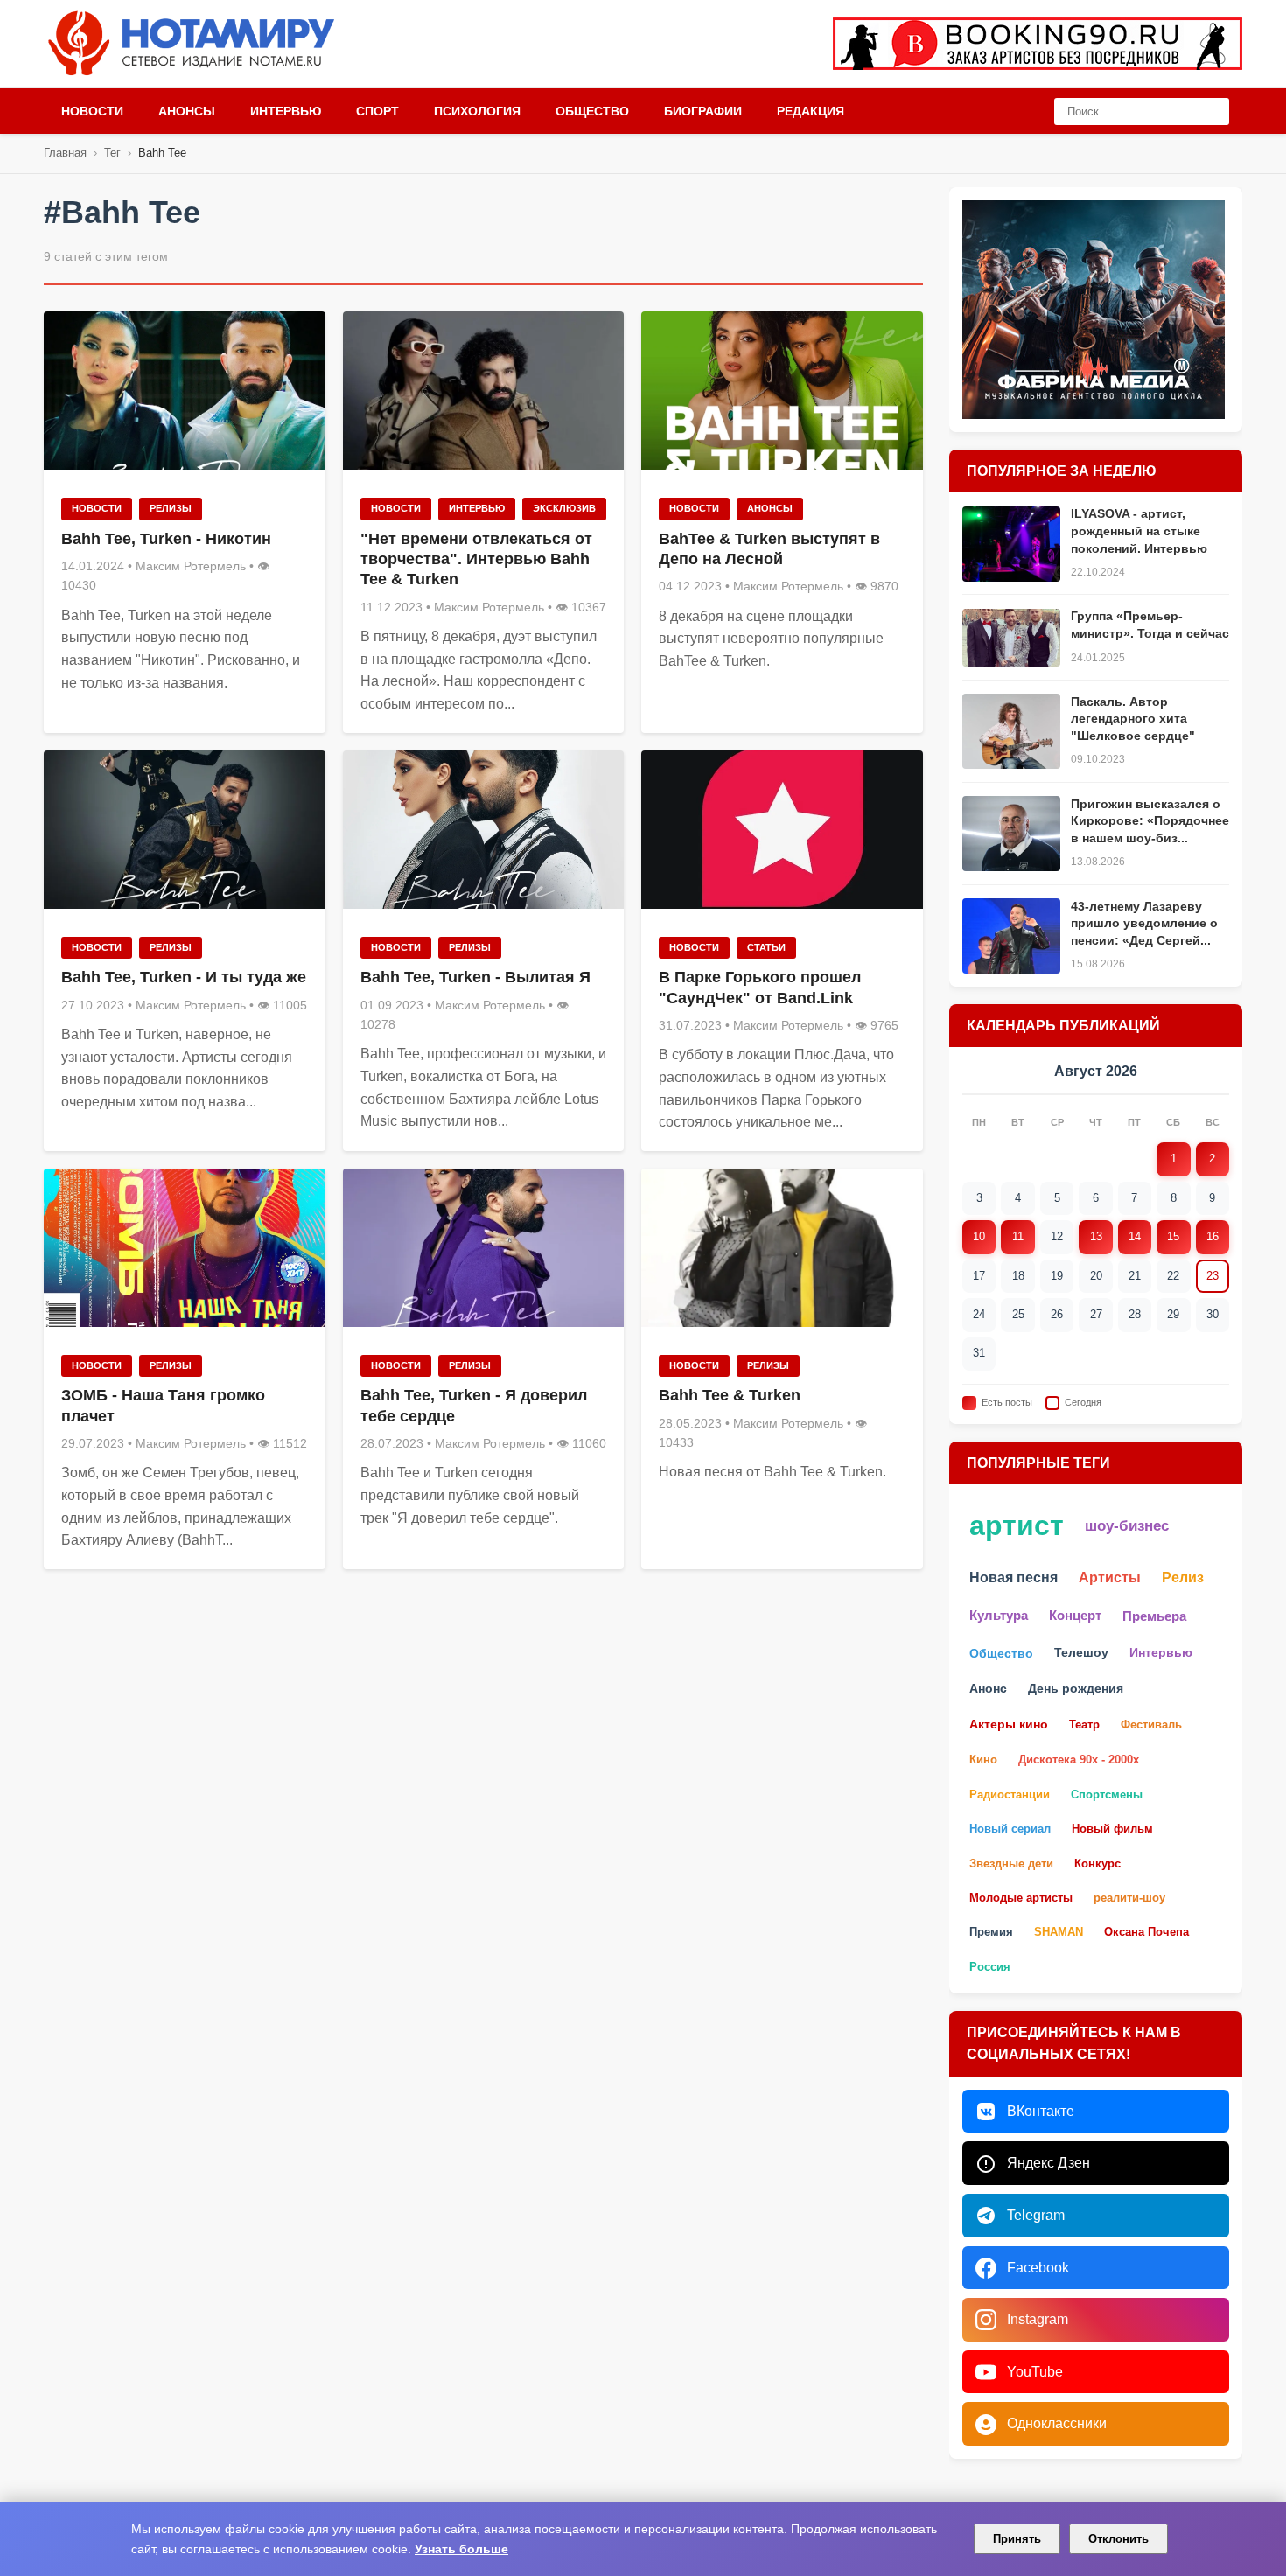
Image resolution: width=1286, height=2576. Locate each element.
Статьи (766, 947)
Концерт (1075, 1616)
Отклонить (1118, 2539)
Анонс (988, 1689)
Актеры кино (1009, 1724)
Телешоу (1081, 1653)
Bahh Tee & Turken (730, 1395)
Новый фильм (1112, 1829)
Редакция (811, 111)
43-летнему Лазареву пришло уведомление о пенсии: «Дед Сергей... (1144, 923)
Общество (592, 111)
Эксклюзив (564, 508)
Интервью (286, 111)
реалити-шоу (1129, 1898)
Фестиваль (1151, 1724)
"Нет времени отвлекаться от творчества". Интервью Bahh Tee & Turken (476, 559)
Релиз (1183, 1578)
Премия (991, 1933)
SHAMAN (1059, 1933)
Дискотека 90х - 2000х (1079, 1760)
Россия (990, 1967)
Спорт (377, 111)
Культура (999, 1616)
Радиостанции (1010, 1794)
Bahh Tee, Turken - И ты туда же (184, 977)
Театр (1084, 1724)
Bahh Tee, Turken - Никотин (166, 539)
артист (1017, 1526)
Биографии (703, 111)
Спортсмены (1107, 1794)
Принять (1017, 2539)
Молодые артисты (1021, 1898)
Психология (477, 111)
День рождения (1076, 1689)
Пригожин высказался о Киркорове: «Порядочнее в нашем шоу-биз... (1150, 821)
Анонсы (187, 111)
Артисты (1110, 1578)
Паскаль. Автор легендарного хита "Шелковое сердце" (1133, 719)
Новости (92, 111)
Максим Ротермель (191, 566)
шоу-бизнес (1127, 1526)
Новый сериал (1010, 1829)
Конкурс (1097, 1864)
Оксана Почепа (1146, 1933)
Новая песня (1013, 1578)
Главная (65, 153)
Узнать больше (461, 2549)
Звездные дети (1011, 1864)
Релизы (171, 508)
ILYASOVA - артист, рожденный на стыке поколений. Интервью (1139, 531)
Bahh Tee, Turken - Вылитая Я (475, 977)
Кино (983, 1760)
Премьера (1154, 1616)
